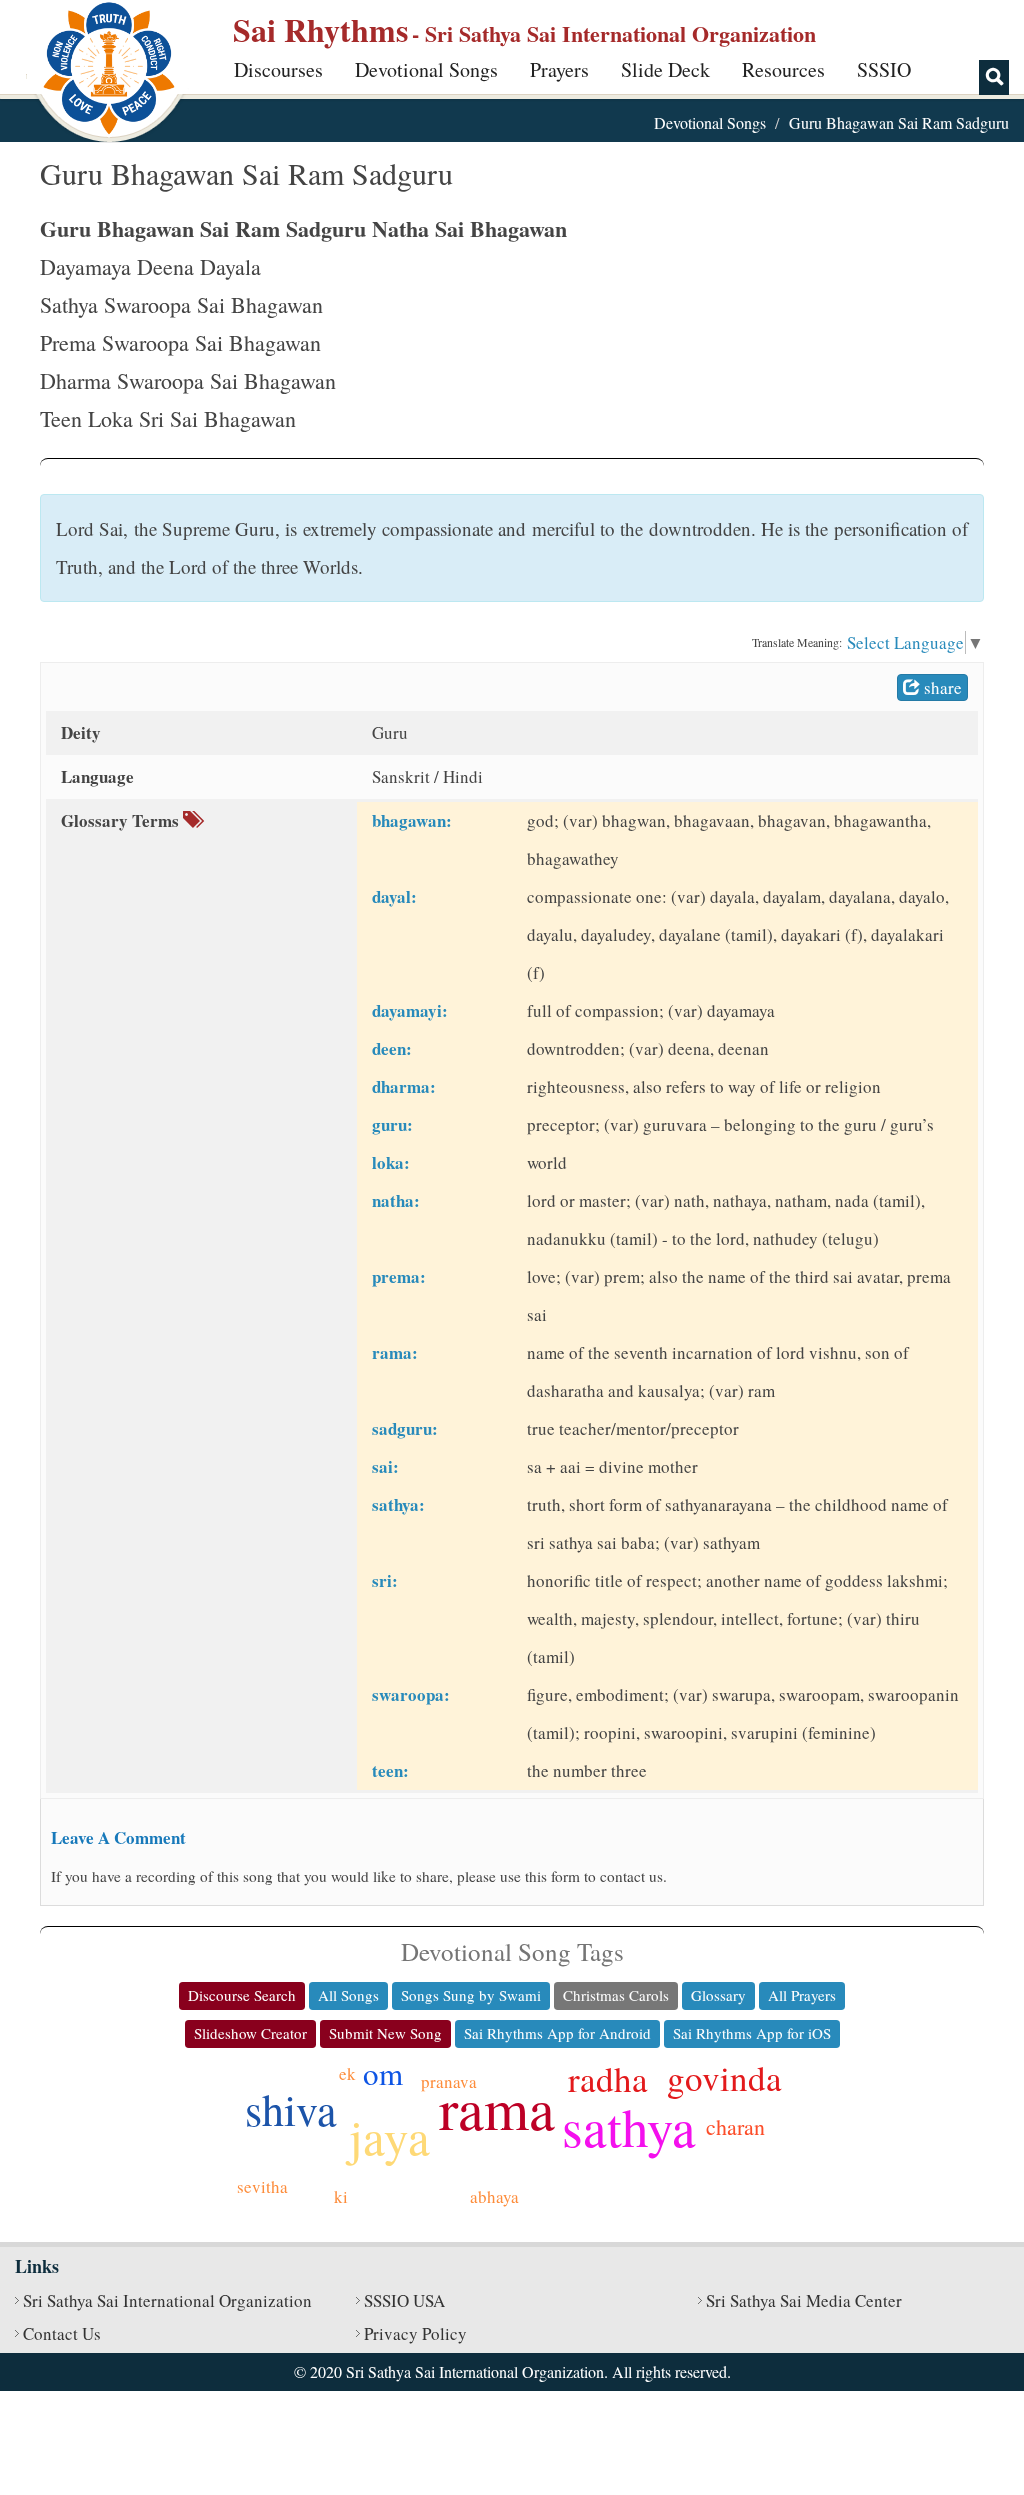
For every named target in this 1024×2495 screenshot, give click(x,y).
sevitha (262, 2186)
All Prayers (802, 1995)
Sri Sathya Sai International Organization (167, 2300)
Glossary (718, 1995)
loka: (391, 1162)
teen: (390, 1770)
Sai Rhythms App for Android (557, 2033)
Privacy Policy (415, 2333)
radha (608, 2078)
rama (497, 2107)
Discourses (278, 69)
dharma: (404, 1086)
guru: (392, 1124)
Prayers (559, 69)
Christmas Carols (616, 1995)
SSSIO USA (404, 2300)
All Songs (348, 1995)
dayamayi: (410, 1010)
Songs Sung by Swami (471, 1995)
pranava (449, 2081)
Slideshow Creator (250, 2033)
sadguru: (405, 1428)
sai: (385, 1466)
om (383, 2073)
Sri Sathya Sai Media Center (804, 2300)
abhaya (494, 2196)
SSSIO (884, 69)
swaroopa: (411, 1694)
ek (347, 2073)
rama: (395, 1352)
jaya (389, 2136)
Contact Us (62, 2333)
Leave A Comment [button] (118, 1837)
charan (735, 2126)
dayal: (394, 896)
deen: (392, 1048)
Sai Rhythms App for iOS (752, 2033)
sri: (385, 1580)
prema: (399, 1276)
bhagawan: (412, 820)
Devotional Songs (426, 69)
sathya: (398, 1504)
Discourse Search (242, 1995)
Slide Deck (665, 69)
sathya (629, 2126)
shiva (291, 2109)
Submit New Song (385, 2033)
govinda (724, 2077)
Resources (783, 69)
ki (341, 2196)
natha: (396, 1200)
